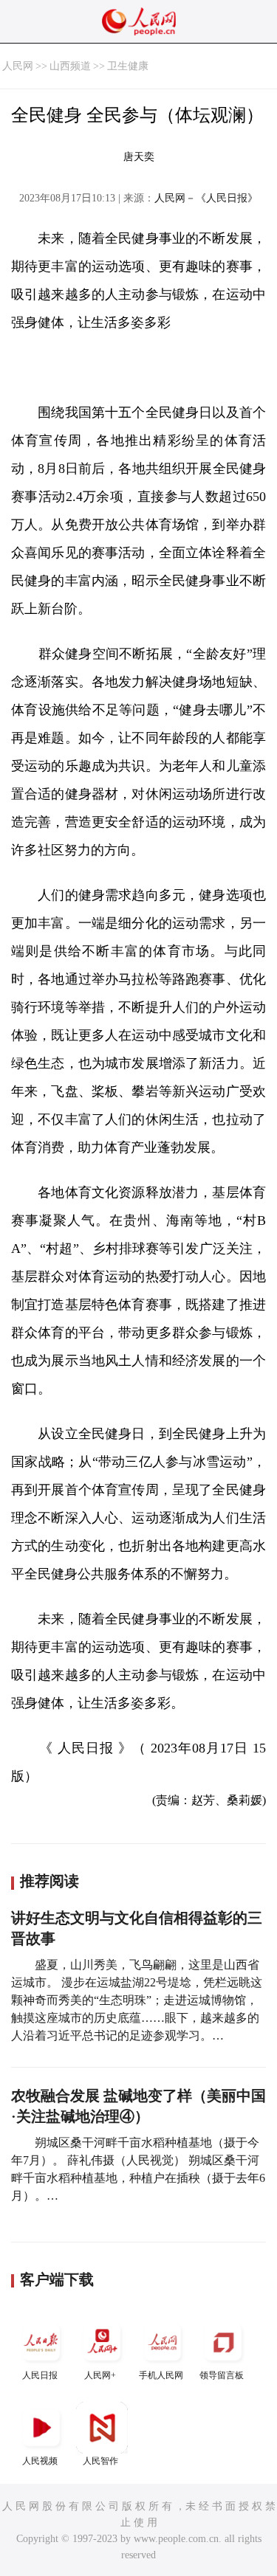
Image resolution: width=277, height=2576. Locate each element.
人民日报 (40, 2375)
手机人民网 (161, 2375)
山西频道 (70, 66)
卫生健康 (128, 66)
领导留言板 (222, 2375)
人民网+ (100, 2375)
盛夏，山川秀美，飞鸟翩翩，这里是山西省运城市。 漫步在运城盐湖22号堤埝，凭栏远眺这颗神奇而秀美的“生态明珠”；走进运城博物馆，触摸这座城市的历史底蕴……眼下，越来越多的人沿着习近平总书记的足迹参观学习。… (137, 2000)
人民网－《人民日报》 (206, 198)
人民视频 (40, 2461)
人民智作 (100, 2461)
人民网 (18, 66)
